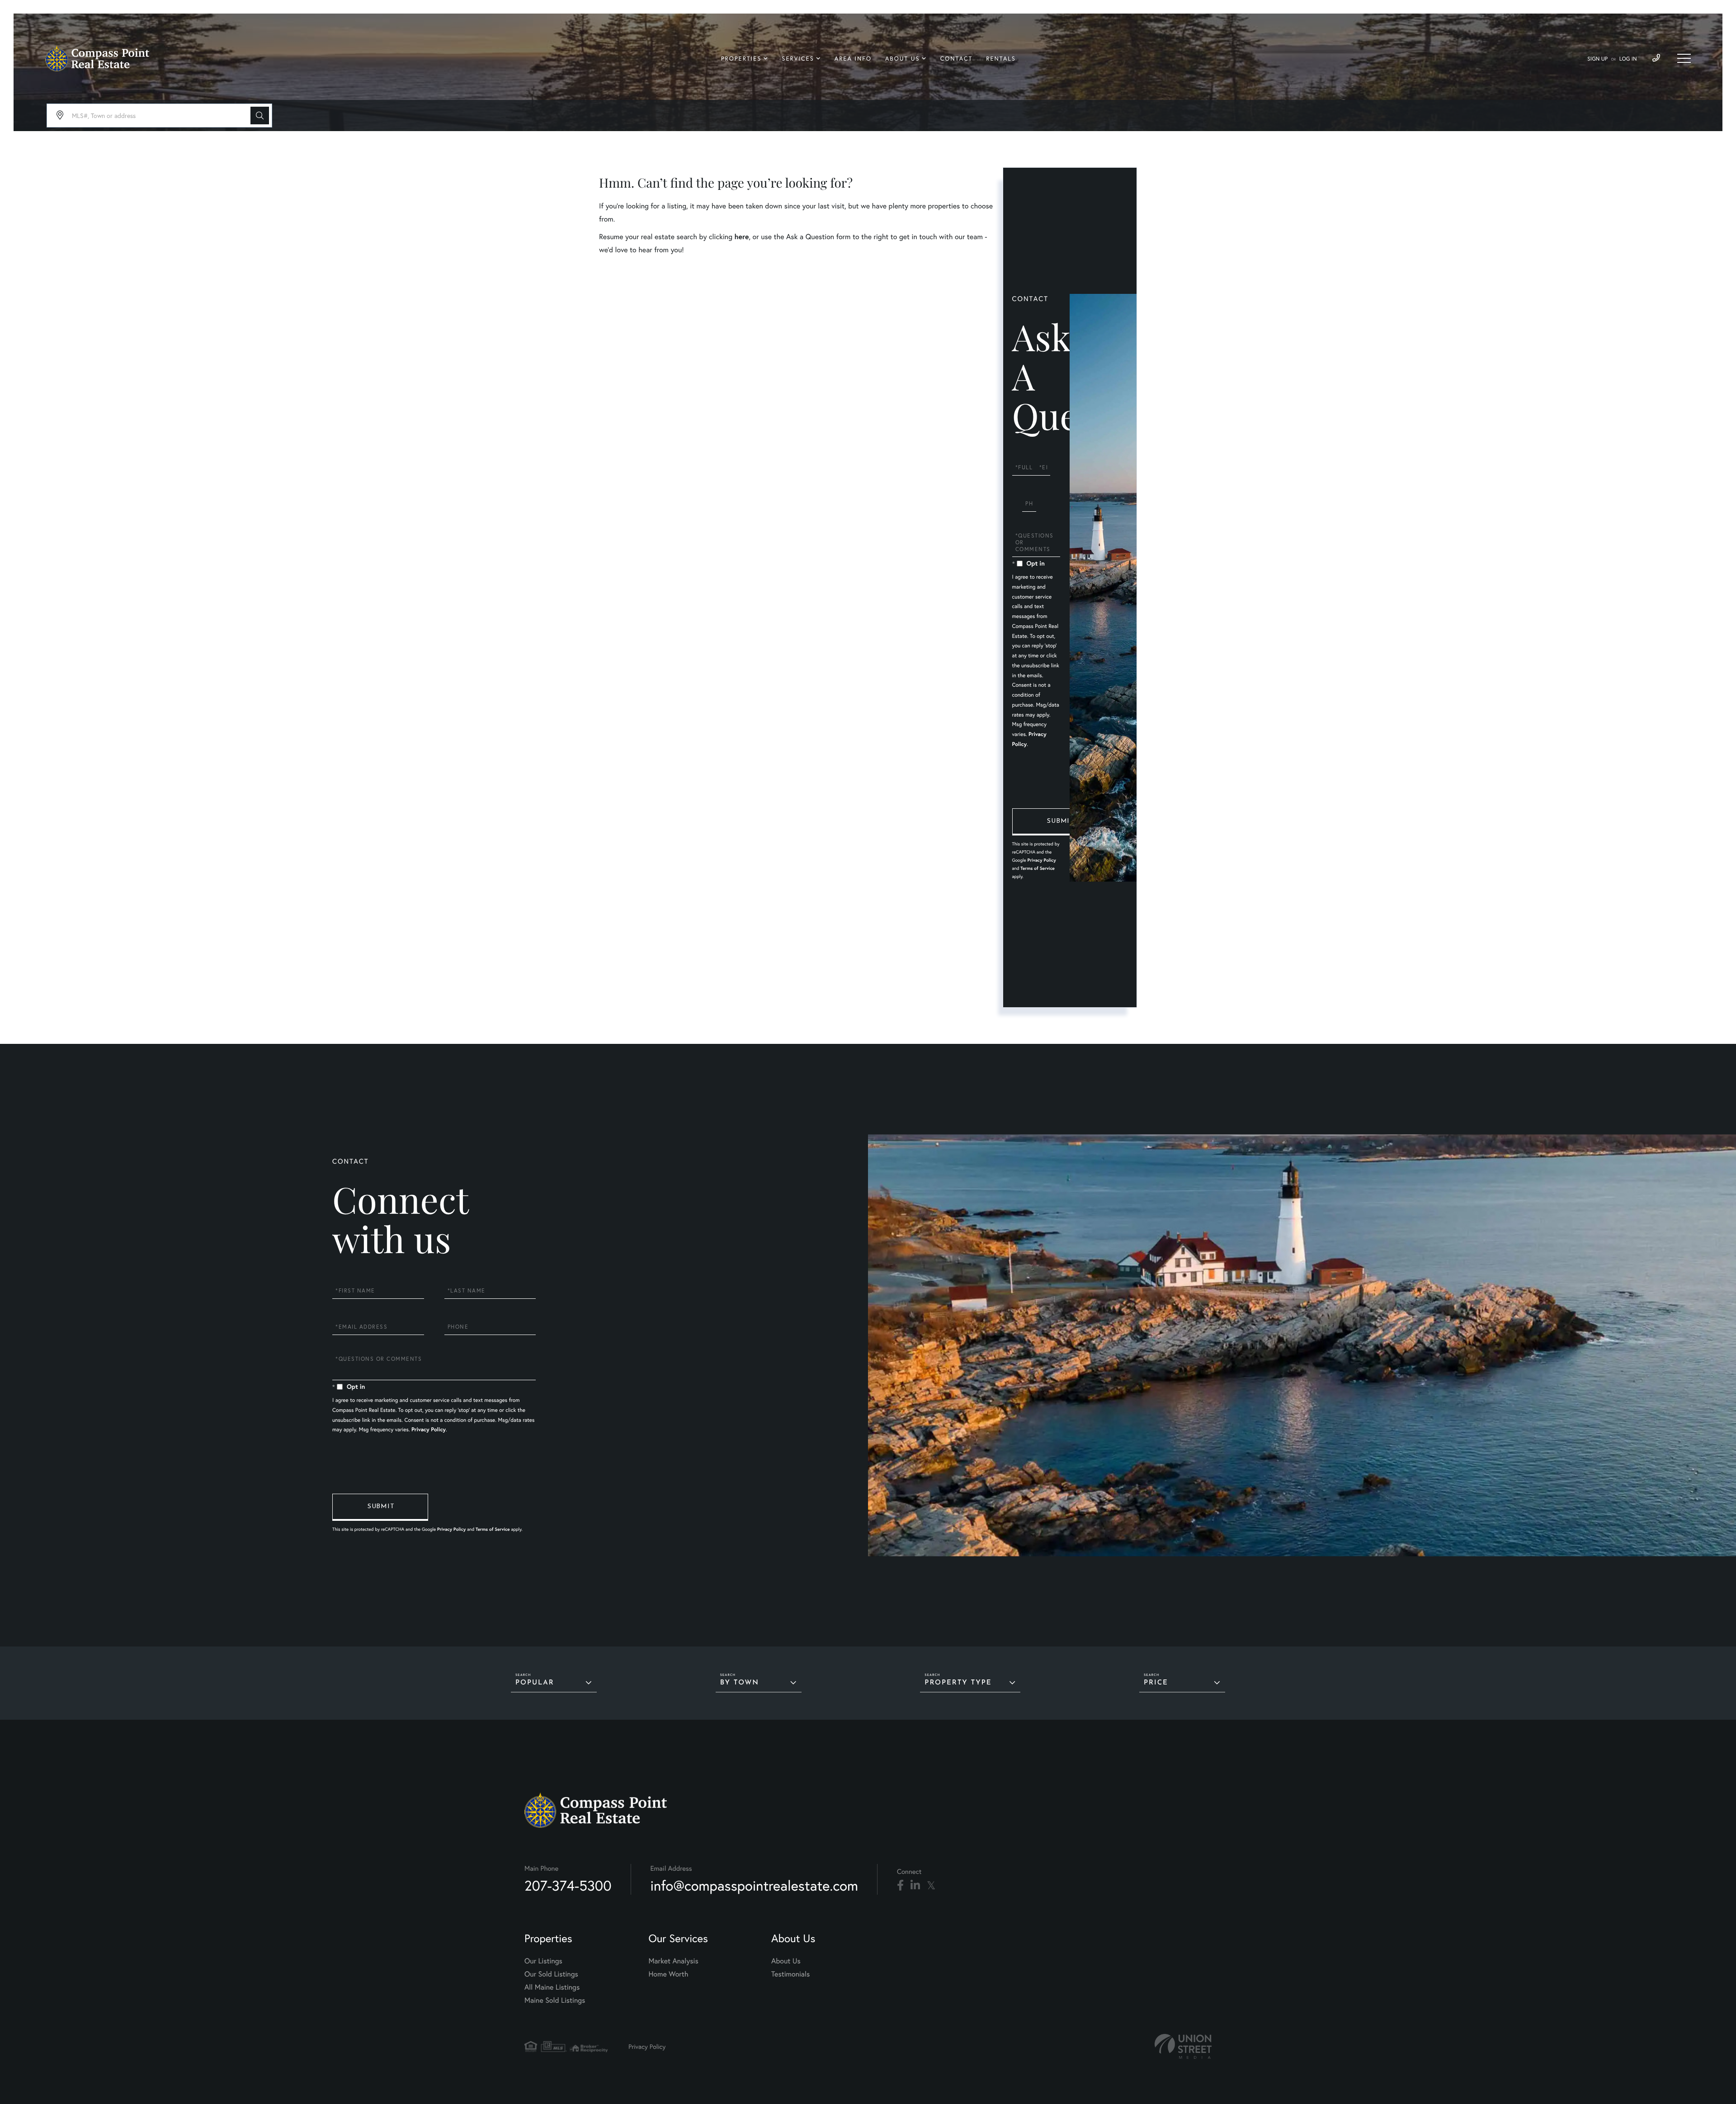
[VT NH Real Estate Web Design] (1183, 2046)
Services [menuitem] (798, 59)
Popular (535, 1683)
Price (1156, 1683)
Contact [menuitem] (957, 59)
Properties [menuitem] (741, 59)
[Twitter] (931, 1886)
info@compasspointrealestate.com (754, 1885)
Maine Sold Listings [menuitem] (555, 2000)
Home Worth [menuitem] (668, 1974)
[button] (260, 116)
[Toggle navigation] (1684, 58)
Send (1060, 822)
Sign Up (1597, 59)
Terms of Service (1038, 868)
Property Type (958, 1683)
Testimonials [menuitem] (790, 1974)
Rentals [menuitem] (1001, 59)
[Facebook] (900, 1886)
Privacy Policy (1041, 860)
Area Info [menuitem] (853, 59)
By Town (740, 1683)
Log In (1628, 59)
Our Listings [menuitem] (543, 1961)
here (741, 237)
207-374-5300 (568, 1885)
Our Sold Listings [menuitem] (551, 1974)
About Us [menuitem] (903, 59)
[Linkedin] (915, 1886)
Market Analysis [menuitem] (673, 1961)
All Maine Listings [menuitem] (552, 1987)
